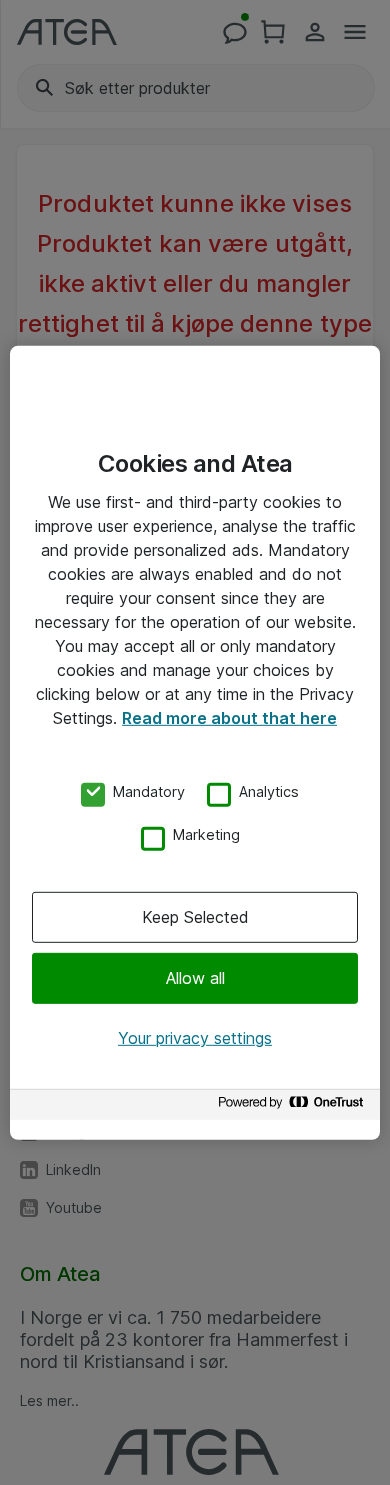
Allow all (195, 978)
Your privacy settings (195, 1038)
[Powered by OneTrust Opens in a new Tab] (294, 1107)
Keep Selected (195, 917)
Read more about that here (229, 717)
